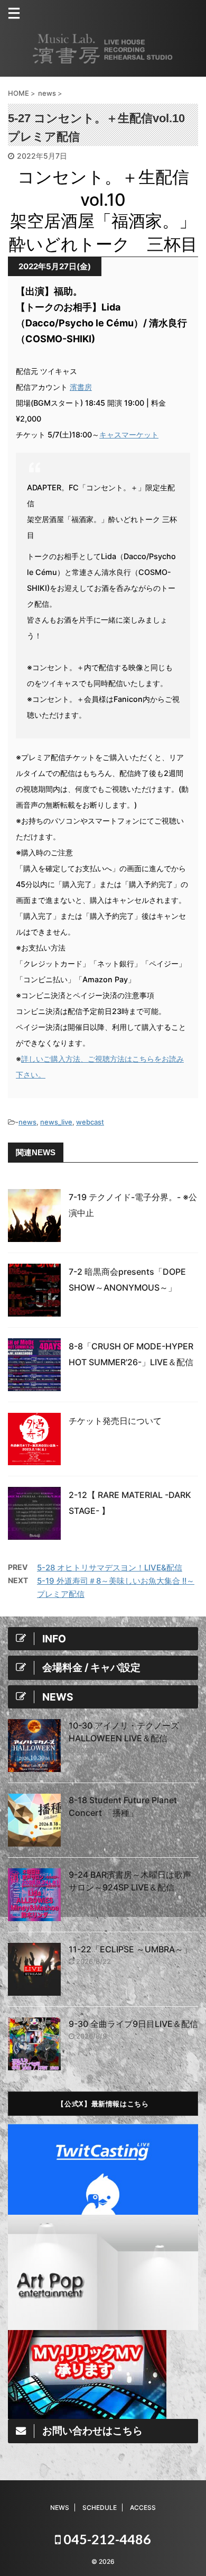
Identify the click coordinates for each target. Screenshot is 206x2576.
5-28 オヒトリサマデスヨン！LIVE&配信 (110, 1568)
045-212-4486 (106, 2539)
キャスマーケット (129, 435)
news (27, 1122)
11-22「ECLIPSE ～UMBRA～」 (130, 1949)
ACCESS (143, 2508)
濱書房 (81, 387)
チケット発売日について (115, 1421)
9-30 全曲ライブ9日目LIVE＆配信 (133, 2024)
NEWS (60, 2508)
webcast (90, 1122)
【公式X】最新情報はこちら (103, 2103)
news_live (56, 1122)
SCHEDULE (100, 2508)
